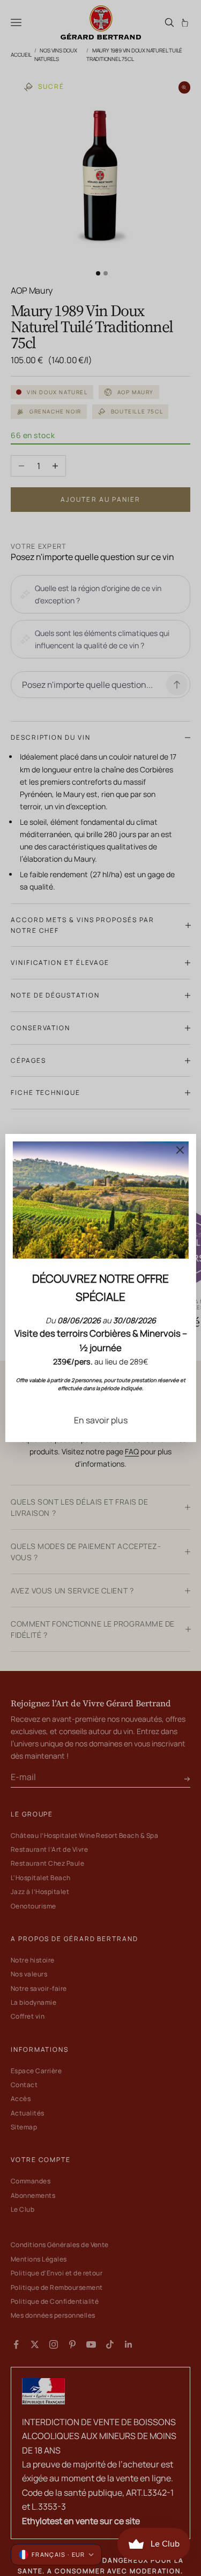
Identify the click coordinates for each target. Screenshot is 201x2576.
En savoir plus (101, 1420)
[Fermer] (180, 1150)
